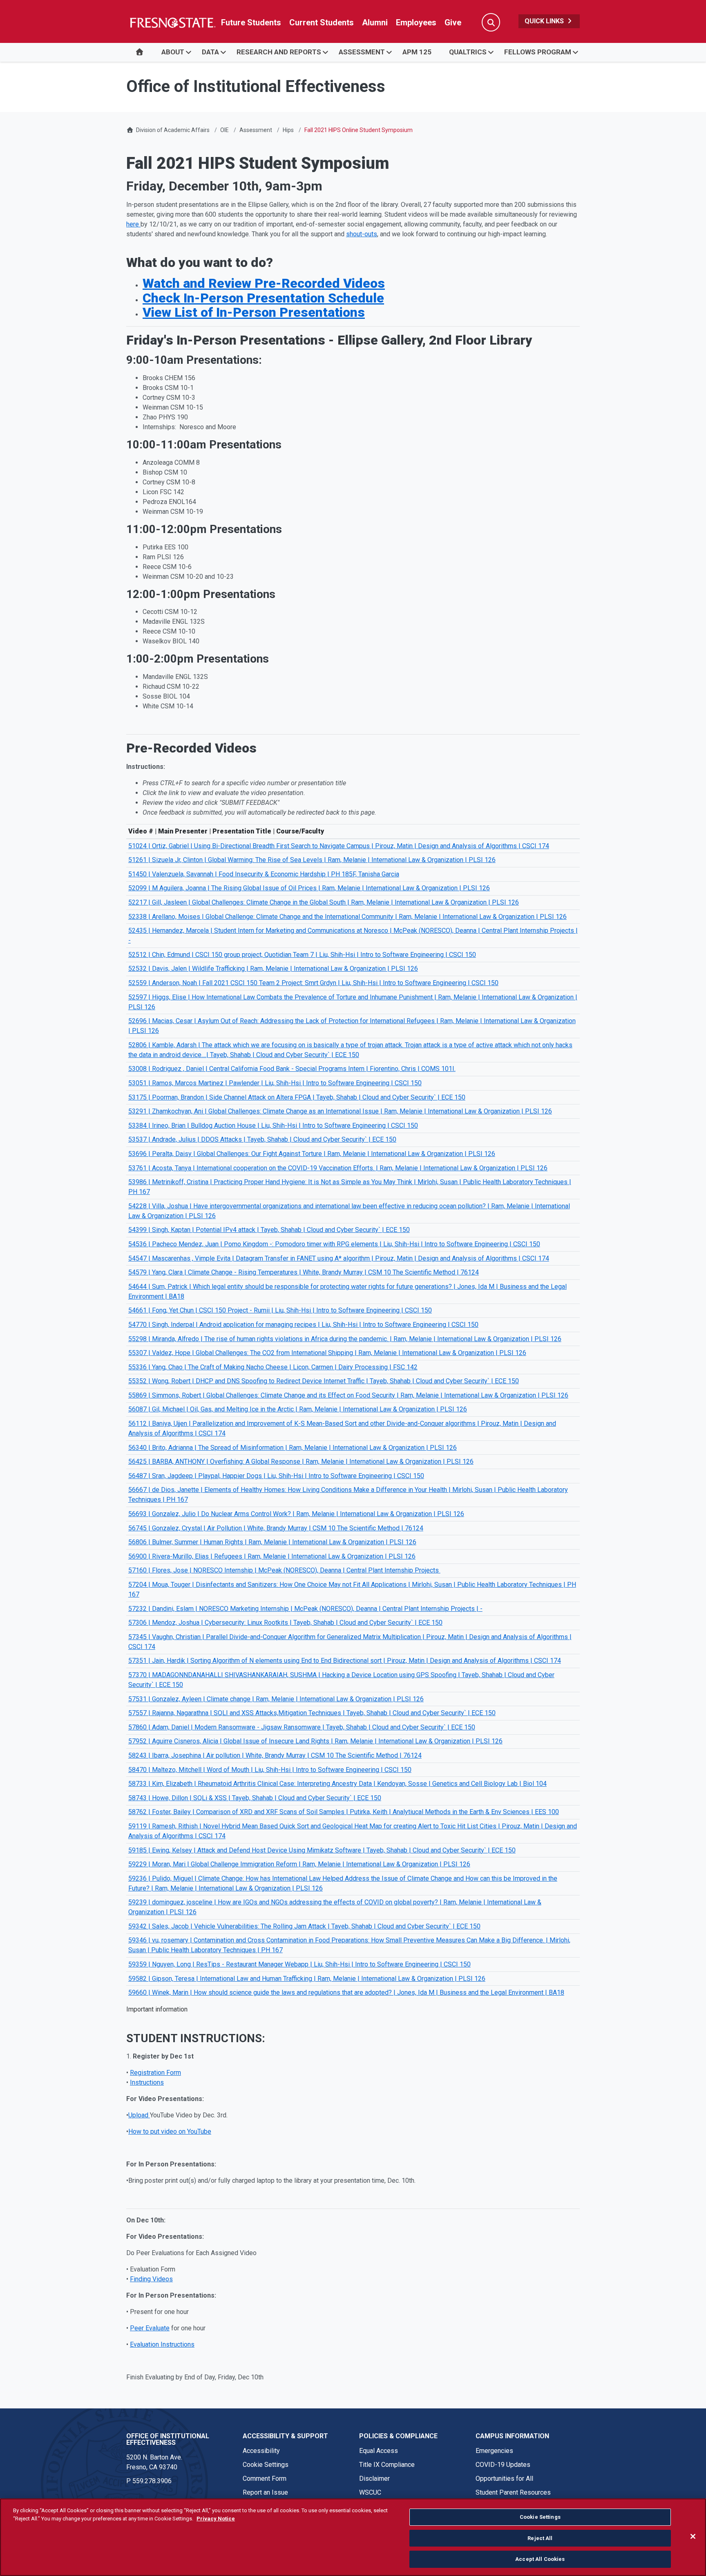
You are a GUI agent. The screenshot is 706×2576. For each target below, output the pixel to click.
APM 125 (417, 52)
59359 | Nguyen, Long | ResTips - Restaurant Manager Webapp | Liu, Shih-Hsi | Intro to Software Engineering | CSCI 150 (299, 1964)
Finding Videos (151, 2279)
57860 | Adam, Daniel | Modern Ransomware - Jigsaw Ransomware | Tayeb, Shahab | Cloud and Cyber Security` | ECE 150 (302, 1727)
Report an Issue (265, 2492)
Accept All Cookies (540, 2559)
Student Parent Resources (513, 2492)
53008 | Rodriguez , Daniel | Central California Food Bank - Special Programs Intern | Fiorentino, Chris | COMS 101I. (292, 1069)
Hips (288, 130)
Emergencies (494, 2451)
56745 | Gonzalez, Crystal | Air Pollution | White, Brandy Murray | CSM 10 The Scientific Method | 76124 (276, 1528)
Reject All (540, 2538)
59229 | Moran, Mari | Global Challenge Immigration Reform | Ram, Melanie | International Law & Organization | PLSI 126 (299, 1864)
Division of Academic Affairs (173, 130)
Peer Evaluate (150, 2328)
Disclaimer (374, 2479)
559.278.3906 (152, 2481)
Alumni (375, 22)
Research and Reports (279, 52)
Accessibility (261, 2451)
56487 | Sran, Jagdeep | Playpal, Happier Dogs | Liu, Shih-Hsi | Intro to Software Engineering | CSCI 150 (276, 1476)
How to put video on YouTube (170, 2131)
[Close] (693, 2536)
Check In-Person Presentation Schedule (263, 298)
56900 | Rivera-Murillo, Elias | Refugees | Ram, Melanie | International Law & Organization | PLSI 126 (272, 1556)
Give (453, 22)
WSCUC (370, 2492)
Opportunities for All (504, 2479)
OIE (225, 130)
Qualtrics (468, 52)
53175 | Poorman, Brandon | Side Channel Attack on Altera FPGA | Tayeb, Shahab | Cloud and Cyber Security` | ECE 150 (297, 1097)
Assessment (362, 52)
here (133, 224)
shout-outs (362, 234)
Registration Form (155, 2073)
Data (210, 52)
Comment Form (265, 2479)
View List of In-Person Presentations (254, 312)
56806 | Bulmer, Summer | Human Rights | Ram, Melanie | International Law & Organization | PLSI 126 (272, 1542)
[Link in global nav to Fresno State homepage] (172, 22)
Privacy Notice (216, 2519)
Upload (139, 2115)
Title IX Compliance (387, 2465)
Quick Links (545, 21)
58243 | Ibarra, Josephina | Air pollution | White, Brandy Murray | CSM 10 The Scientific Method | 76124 (275, 1755)
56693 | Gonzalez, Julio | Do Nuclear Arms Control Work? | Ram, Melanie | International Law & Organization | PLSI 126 (296, 1514)
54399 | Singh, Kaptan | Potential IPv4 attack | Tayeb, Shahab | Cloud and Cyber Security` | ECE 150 (269, 1230)
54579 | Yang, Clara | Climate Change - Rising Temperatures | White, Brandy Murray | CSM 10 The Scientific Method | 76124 (304, 1272)
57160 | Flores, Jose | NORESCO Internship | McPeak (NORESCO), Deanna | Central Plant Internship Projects (284, 1570)
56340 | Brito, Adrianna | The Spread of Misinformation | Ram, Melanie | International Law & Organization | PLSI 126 (293, 1448)
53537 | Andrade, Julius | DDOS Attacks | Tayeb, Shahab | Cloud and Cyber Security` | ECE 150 (262, 1139)
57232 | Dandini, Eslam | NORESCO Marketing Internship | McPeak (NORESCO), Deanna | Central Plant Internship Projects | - (305, 1609)
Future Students (251, 22)
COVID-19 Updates (503, 2465)
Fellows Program (538, 52)
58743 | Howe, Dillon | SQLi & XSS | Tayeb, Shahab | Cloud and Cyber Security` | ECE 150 (255, 1798)
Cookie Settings (266, 2465)
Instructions (147, 2082)
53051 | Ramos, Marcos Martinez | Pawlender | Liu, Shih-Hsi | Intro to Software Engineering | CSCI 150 (275, 1083)
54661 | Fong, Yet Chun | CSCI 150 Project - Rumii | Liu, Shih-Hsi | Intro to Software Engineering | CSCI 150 (280, 1310)
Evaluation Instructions (162, 2344)
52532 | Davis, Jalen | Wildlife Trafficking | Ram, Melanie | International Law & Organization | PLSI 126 (273, 969)
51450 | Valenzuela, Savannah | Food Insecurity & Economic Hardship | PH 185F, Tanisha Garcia (264, 874)
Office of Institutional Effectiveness (168, 2439)
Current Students (322, 22)
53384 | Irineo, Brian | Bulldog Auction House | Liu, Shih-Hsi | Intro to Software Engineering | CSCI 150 (273, 1126)
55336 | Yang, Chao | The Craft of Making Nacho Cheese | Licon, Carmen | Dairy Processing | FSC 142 (273, 1367)
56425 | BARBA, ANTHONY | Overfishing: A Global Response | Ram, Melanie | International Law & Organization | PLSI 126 (301, 1462)
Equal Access (379, 2451)
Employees (416, 22)
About (173, 52)
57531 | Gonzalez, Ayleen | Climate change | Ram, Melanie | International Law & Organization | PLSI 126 (276, 1699)
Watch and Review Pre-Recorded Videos (264, 283)
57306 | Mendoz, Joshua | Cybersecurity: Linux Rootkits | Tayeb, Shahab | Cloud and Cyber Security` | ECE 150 (285, 1623)
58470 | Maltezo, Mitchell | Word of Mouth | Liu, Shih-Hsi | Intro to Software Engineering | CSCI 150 (270, 1770)
